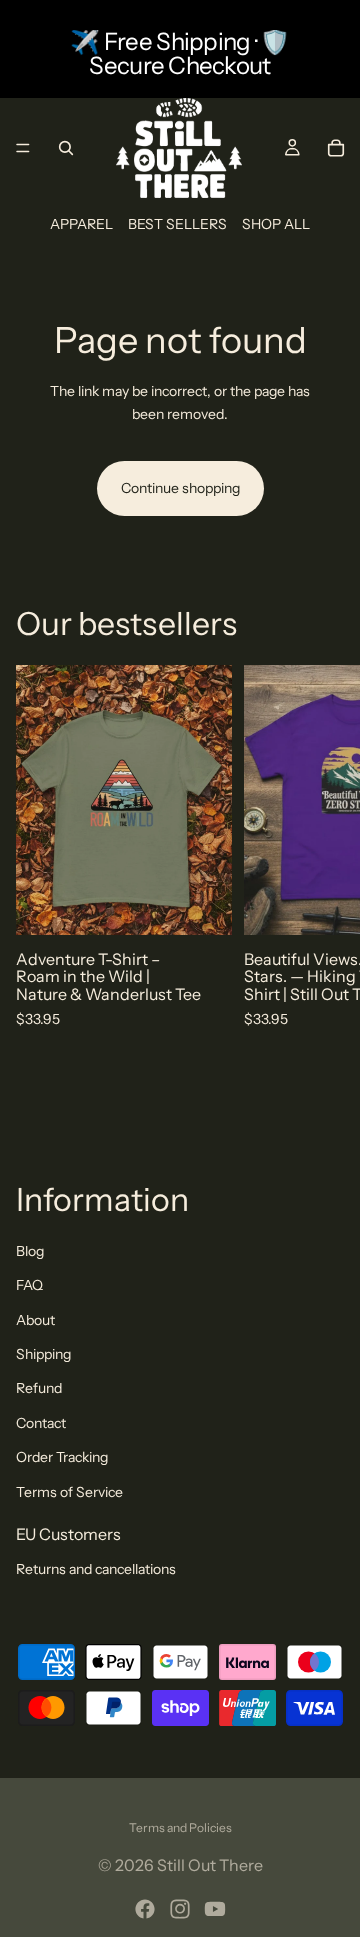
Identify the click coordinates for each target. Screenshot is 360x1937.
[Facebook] (145, 1909)
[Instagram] (180, 1909)
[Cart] (336, 148)
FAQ (29, 1285)
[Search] (66, 148)
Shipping (43, 1354)
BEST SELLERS (177, 224)
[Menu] (23, 148)
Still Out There (210, 1865)
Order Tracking (62, 1457)
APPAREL (81, 224)
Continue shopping (180, 488)
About (35, 1320)
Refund (39, 1388)
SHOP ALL (276, 224)
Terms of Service (69, 1492)
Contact (41, 1423)
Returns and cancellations (96, 1569)
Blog (30, 1251)
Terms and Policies (180, 1827)
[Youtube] (215, 1909)
